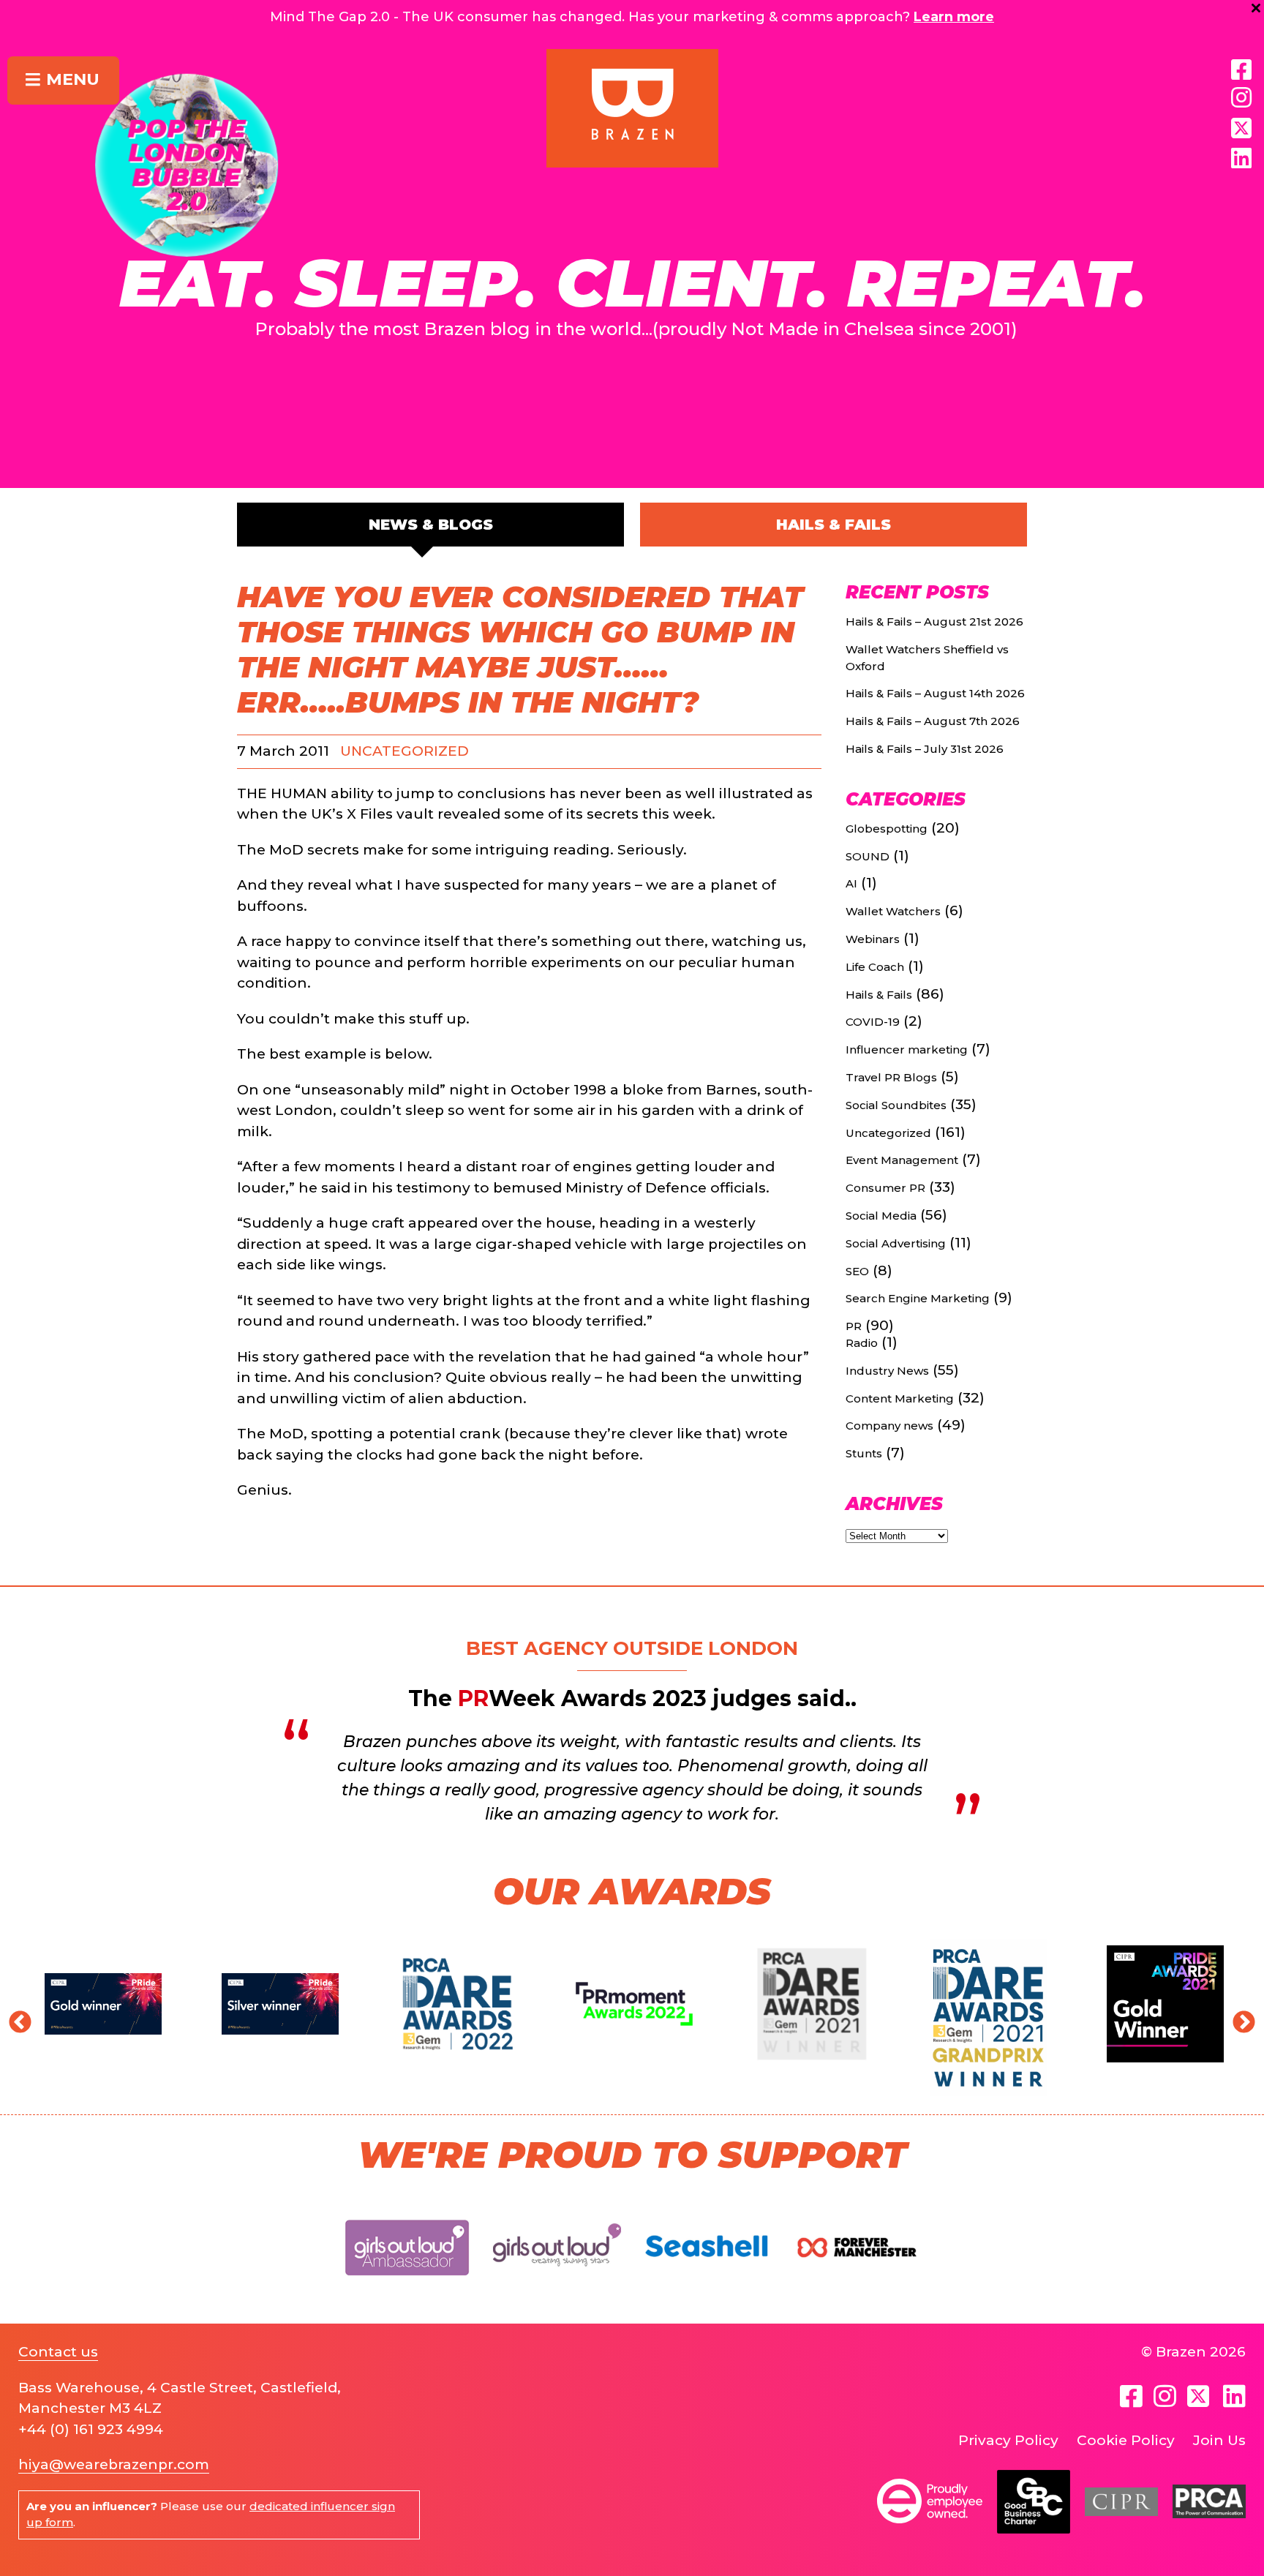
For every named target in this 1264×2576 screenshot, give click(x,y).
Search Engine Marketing (918, 1298)
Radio (862, 1343)
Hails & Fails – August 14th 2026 (935, 693)
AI (851, 883)
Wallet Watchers (893, 911)
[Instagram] (1241, 98)
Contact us (58, 2352)
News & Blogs (431, 525)
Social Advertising (896, 1243)
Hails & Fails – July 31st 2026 (925, 749)
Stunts (864, 1453)
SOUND (868, 856)
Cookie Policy (1126, 2440)
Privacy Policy (1008, 2440)
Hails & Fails (834, 525)
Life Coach (875, 967)
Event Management (902, 1160)
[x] (1241, 128)
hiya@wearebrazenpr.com (114, 2464)
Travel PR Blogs (891, 1077)
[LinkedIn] (1241, 159)
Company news (889, 1426)
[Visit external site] (407, 2287)
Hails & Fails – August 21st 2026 (934, 622)
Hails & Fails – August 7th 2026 (933, 721)
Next (1238, 2018)
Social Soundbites (896, 1105)
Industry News (887, 1371)
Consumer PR (885, 1188)
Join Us (1219, 2440)
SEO (857, 1271)
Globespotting (887, 829)
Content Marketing (900, 1398)
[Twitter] (1200, 2396)
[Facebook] (1241, 70)
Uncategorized (405, 751)
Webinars (873, 939)
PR (854, 1326)
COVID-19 (873, 1022)
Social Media (881, 1216)
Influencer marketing (907, 1049)
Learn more (954, 17)
